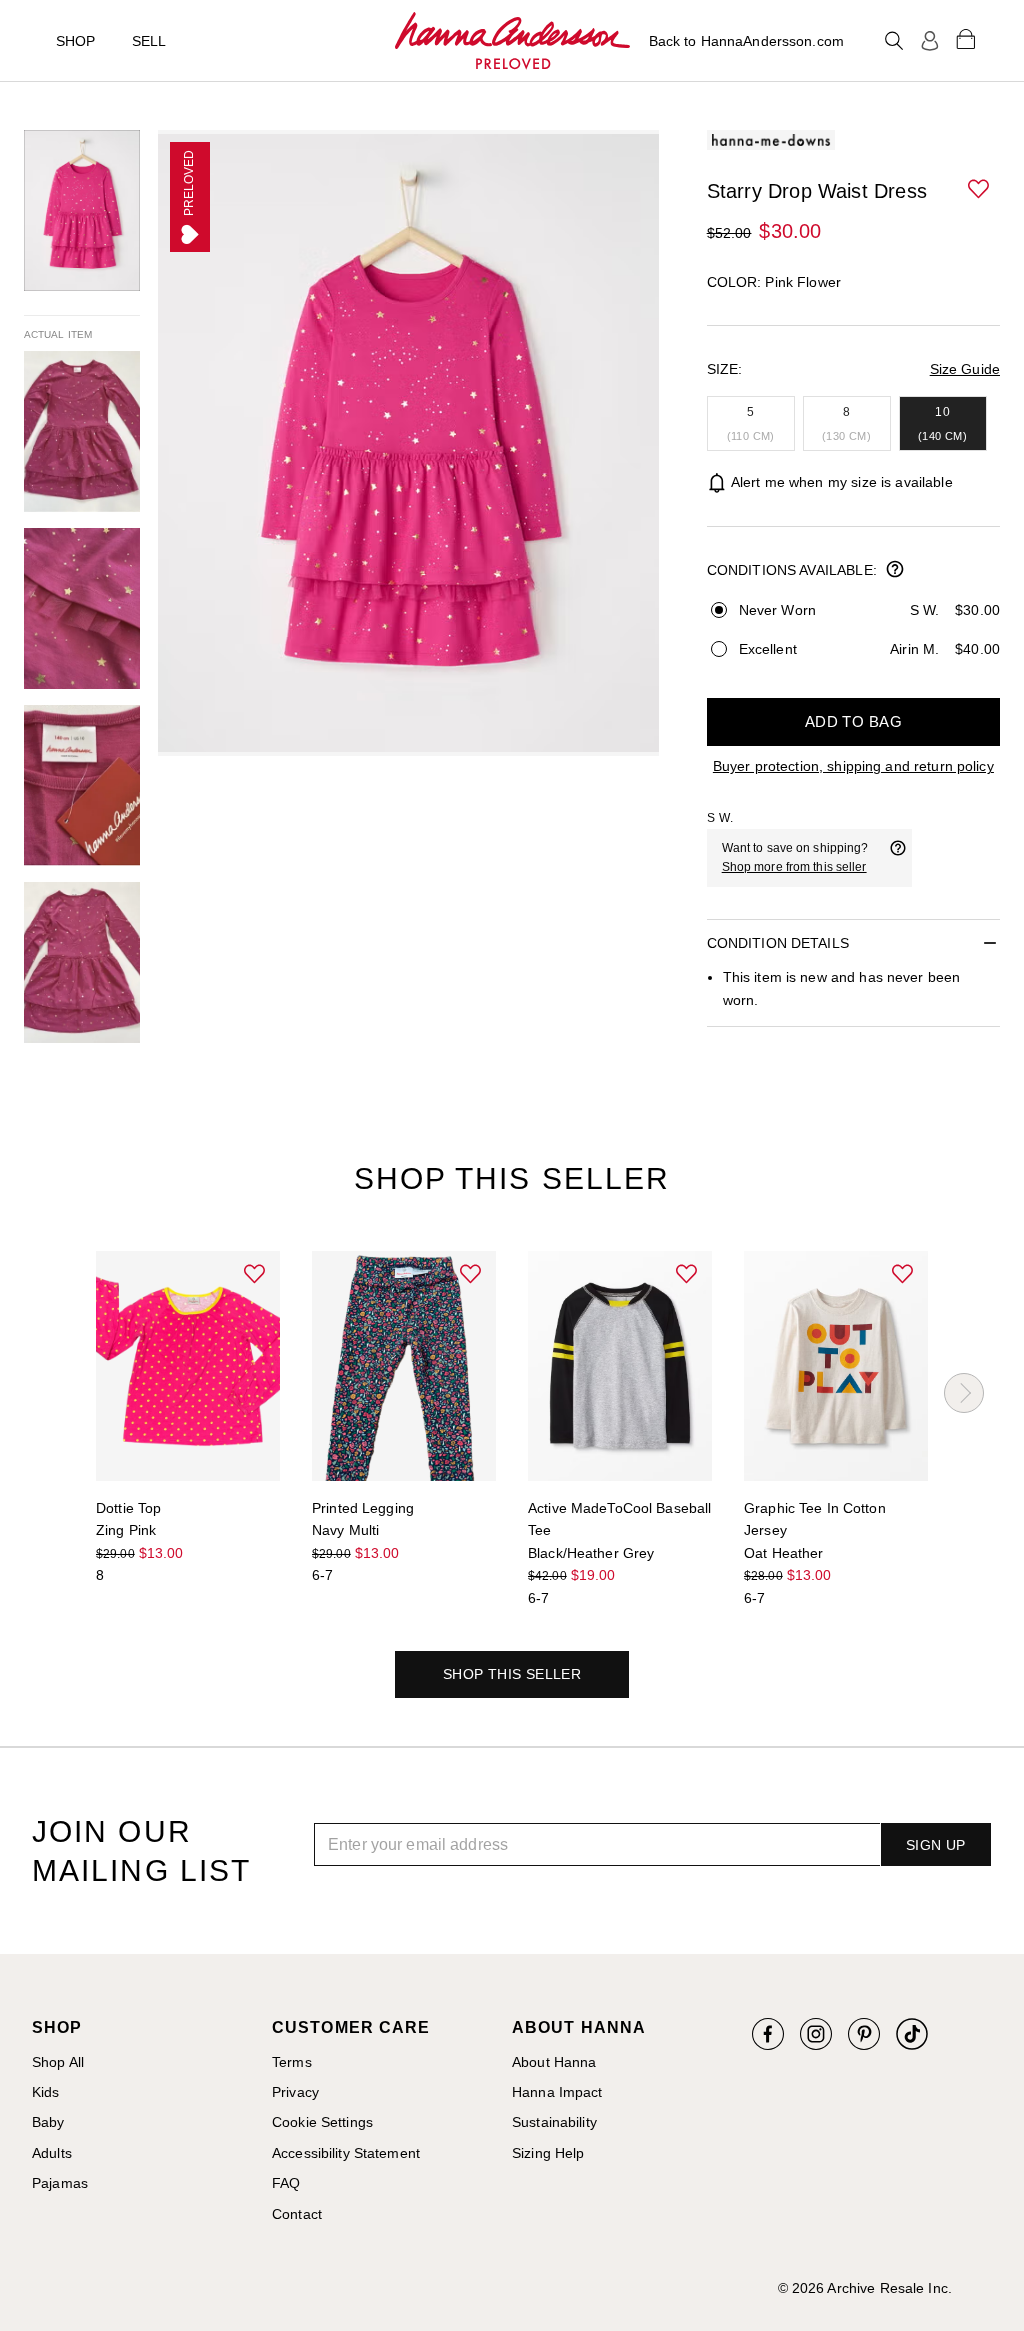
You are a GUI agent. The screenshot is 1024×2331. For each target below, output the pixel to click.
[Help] (898, 858)
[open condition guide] (895, 571)
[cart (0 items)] (966, 38)
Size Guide (965, 369)
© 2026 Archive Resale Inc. (865, 2288)
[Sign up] (930, 41)
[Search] (894, 41)
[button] (980, 190)
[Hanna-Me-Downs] (512, 41)
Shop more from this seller (794, 867)
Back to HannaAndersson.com (746, 41)
